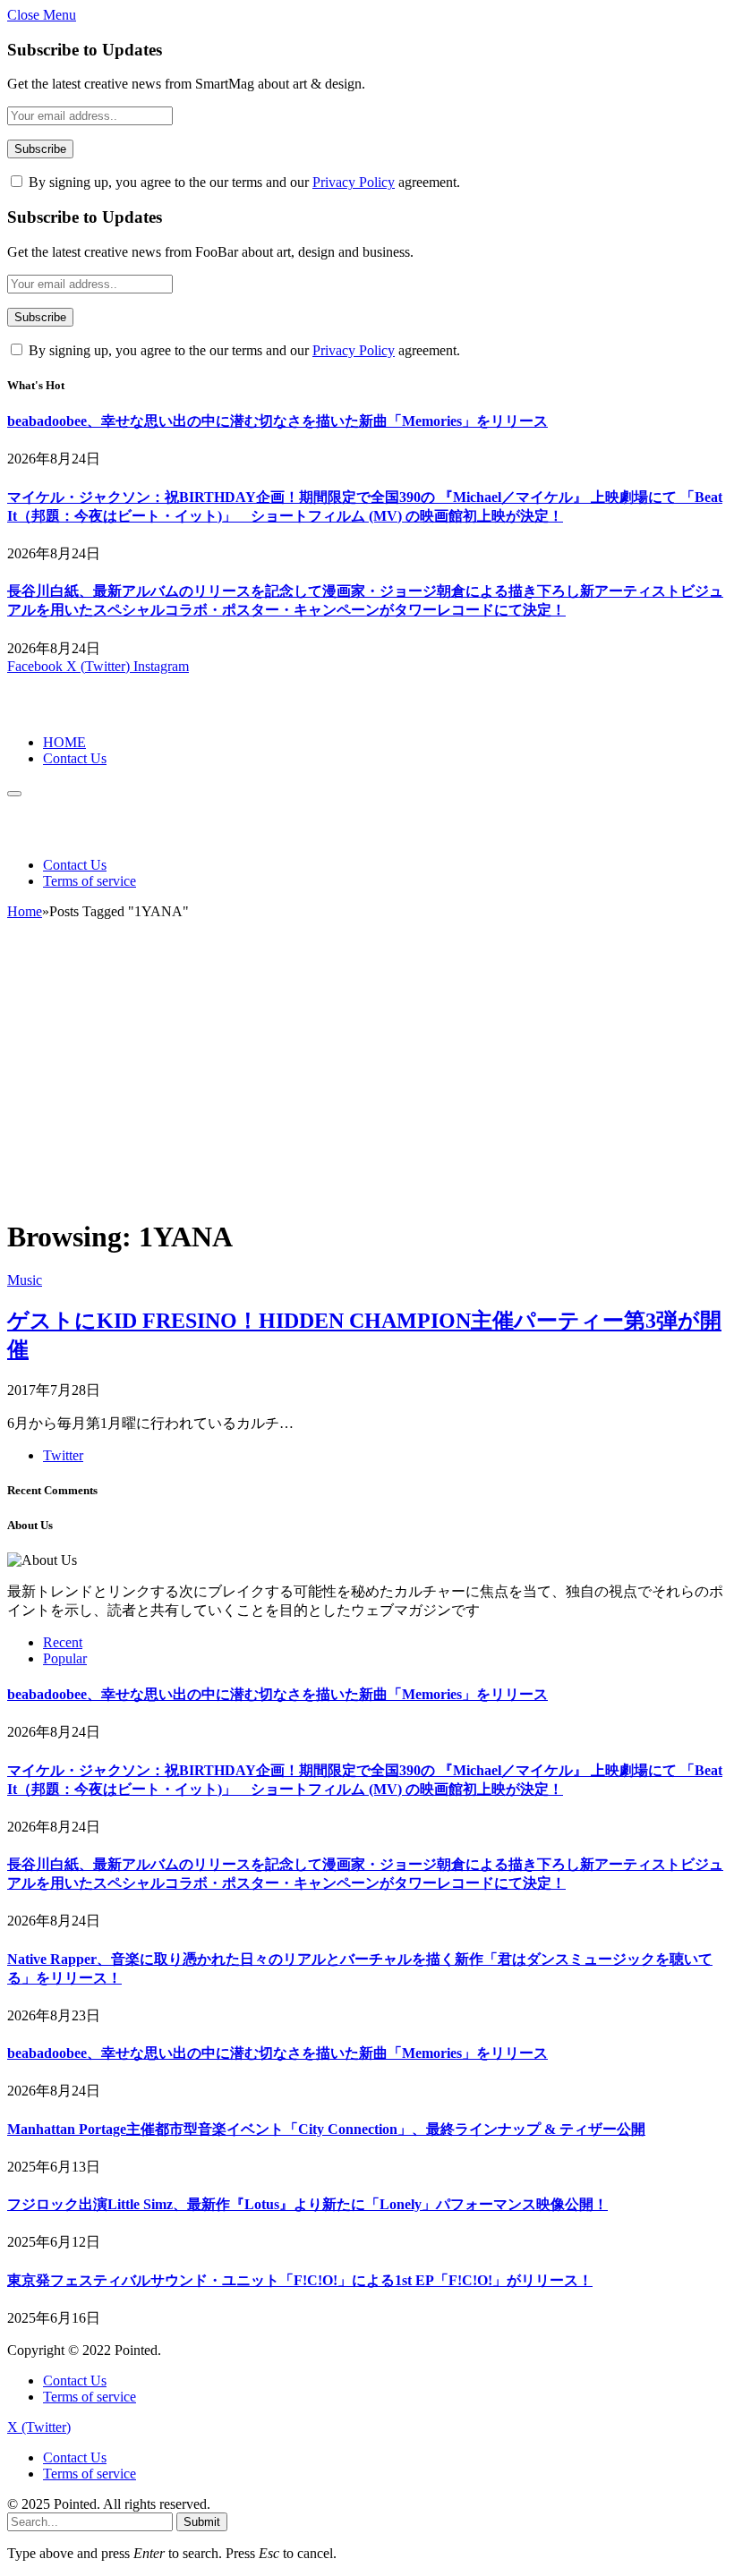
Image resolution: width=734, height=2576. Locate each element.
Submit (202, 2522)
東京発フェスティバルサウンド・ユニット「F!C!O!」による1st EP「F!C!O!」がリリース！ (300, 2280)
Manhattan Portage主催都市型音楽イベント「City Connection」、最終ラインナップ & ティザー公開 (326, 2129)
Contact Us (75, 758)
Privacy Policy (354, 182)
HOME (64, 742)
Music (25, 1280)
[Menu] (14, 794)
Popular (65, 1658)
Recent (63, 1642)
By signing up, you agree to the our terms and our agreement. (243, 182)
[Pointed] (67, 712)
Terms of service (90, 881)
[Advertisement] (367, 1076)
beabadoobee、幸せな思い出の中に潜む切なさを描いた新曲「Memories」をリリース (277, 421)
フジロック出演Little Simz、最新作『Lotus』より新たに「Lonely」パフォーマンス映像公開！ (307, 2204)
